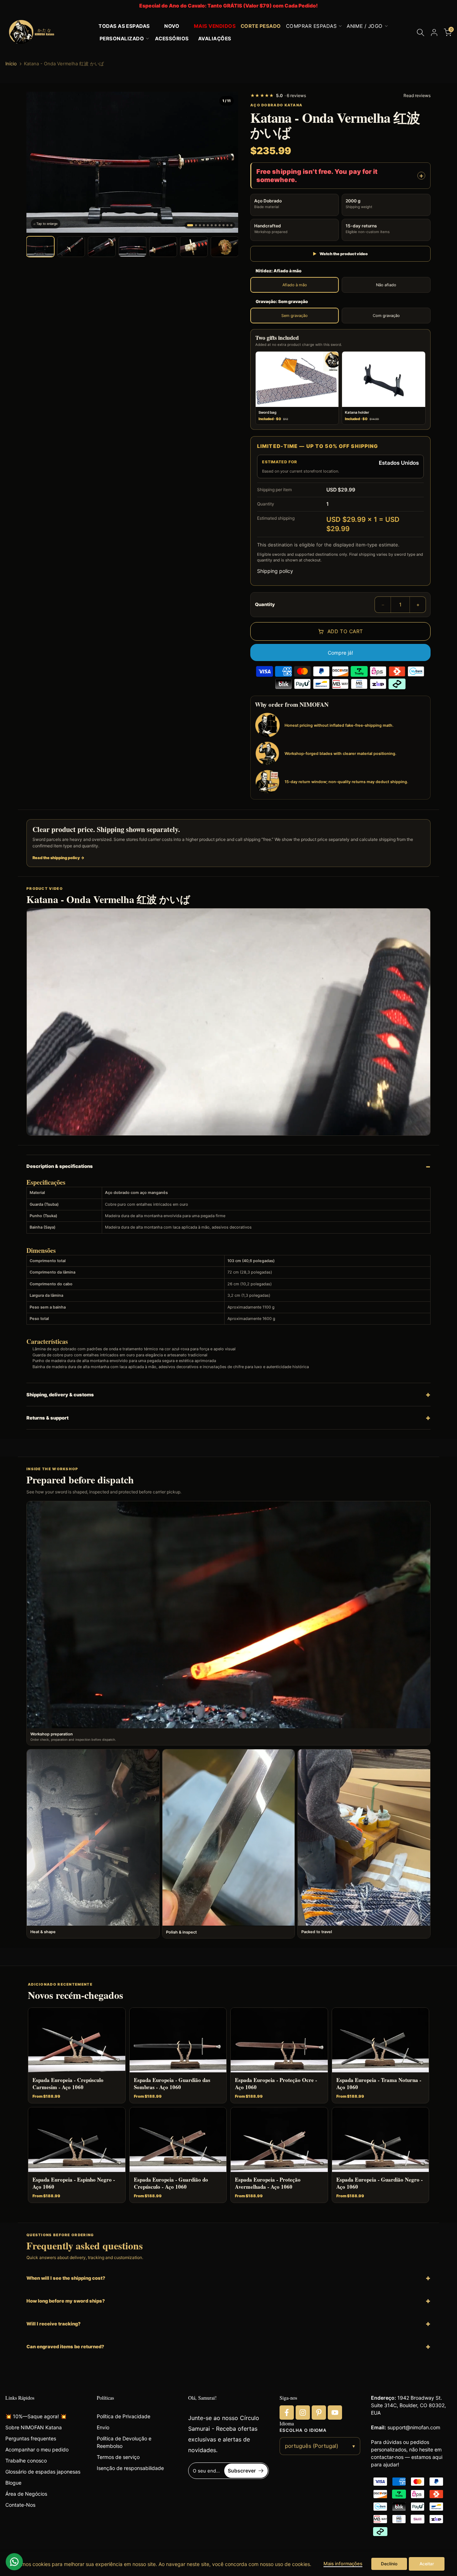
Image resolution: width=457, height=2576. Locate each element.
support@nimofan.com (414, 2427)
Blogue (13, 2483)
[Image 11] (231, 225)
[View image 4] (132, 247)
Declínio (389, 2564)
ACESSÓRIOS (172, 39)
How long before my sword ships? (66, 2301)
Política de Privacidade (124, 2416)
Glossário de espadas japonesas (43, 2472)
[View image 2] (71, 247)
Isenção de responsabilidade (130, 2468)
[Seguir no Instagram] (303, 2413)
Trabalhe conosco (26, 2461)
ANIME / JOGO (365, 26)
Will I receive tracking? (54, 2324)
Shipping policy (275, 571)
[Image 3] (200, 225)
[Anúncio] (228, 6)
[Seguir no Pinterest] (319, 2413)
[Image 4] (204, 225)
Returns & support (47, 1418)
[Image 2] (196, 225)
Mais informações (343, 2564)
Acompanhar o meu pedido (37, 2449)
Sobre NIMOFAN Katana (34, 2427)
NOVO (172, 26)
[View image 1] (40, 247)
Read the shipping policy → (59, 858)
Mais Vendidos (215, 26)
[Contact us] (14, 2562)
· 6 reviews (278, 95)
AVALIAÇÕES (215, 39)
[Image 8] (220, 225)
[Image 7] (216, 225)
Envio (103, 2427)
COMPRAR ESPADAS (311, 26)
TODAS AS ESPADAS (124, 26)
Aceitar (427, 2564)
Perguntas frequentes (31, 2438)
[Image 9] (224, 225)
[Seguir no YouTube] (335, 2413)
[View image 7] (225, 247)
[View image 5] (163, 247)
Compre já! (340, 653)
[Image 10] (227, 225)
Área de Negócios (26, 2494)
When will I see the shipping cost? (66, 2278)
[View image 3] (102, 247)
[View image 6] (194, 247)
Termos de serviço (118, 2457)
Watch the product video (340, 254)
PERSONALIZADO (122, 39)
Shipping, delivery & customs (60, 1395)
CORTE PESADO (261, 26)
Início (11, 64)
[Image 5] (208, 225)
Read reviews (417, 95)
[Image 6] (212, 225)
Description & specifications (60, 1166)
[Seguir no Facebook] (287, 2413)
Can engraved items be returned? (65, 2346)
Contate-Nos (20, 2505)
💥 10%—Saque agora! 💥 (36, 2416)
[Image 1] (190, 225)
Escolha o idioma (303, 2430)
